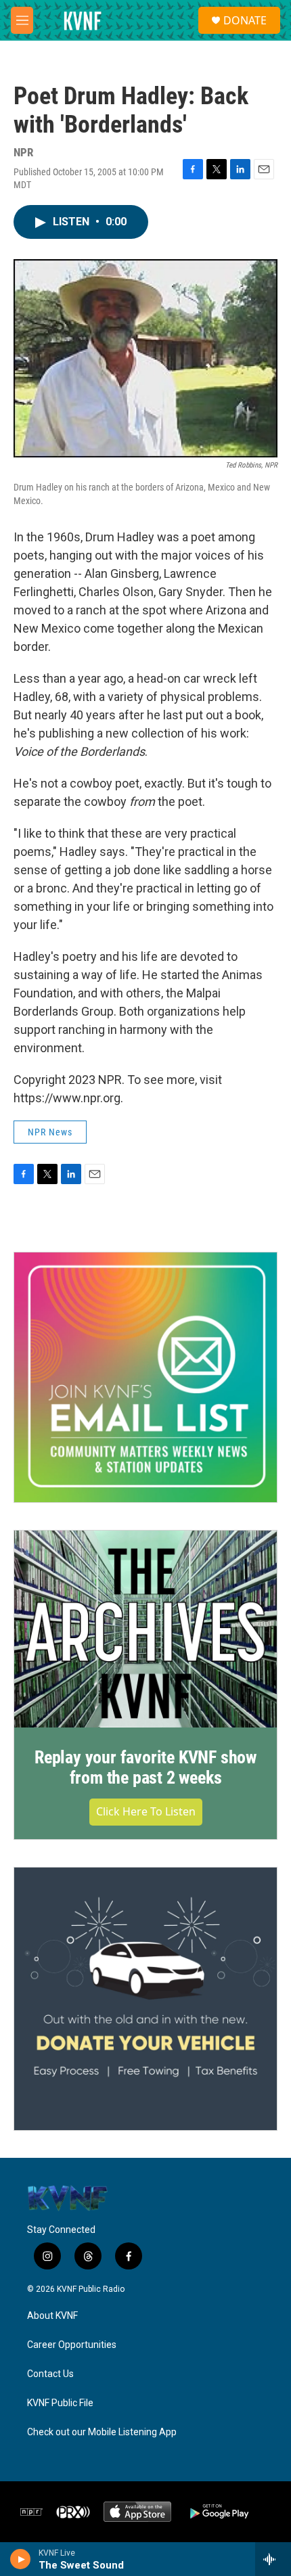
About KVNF (52, 2316)
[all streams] (273, 2559)
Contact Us (50, 2374)
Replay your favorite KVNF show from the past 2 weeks (145, 1767)
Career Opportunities (72, 2345)
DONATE (245, 20)
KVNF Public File (60, 2403)
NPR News (50, 1132)
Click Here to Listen (146, 1811)
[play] (21, 2559)
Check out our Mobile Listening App (102, 2432)
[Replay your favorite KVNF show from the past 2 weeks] (145, 1629)
